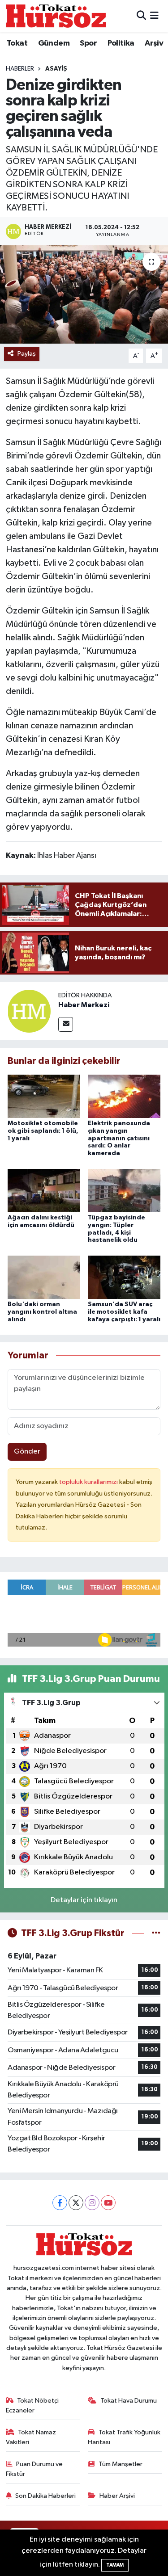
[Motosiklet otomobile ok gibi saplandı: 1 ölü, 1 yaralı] (44, 1096)
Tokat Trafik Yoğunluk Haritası (124, 2437)
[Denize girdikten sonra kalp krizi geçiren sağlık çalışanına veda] (84, 294)
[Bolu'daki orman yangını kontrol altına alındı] (44, 1277)
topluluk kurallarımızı (89, 1482)
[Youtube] (108, 2203)
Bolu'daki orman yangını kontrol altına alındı (42, 1312)
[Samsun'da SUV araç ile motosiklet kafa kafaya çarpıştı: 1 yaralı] (124, 1277)
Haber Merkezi (84, 1005)
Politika (121, 43)
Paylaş (27, 354)
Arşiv (154, 43)
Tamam (115, 2565)
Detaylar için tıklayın (84, 1900)
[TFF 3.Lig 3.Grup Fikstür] (156, 1933)
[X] (76, 2203)
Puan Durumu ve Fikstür (34, 2469)
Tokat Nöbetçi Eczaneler (32, 2406)
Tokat (17, 43)
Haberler (20, 69)
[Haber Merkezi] (29, 1011)
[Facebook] (60, 2203)
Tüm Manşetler (121, 2464)
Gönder (27, 1452)
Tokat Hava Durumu (129, 2401)
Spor (88, 43)
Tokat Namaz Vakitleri (31, 2437)
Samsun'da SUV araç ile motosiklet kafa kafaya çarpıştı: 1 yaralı (124, 1312)
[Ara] (141, 16)
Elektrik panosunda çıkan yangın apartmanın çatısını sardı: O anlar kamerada (119, 1138)
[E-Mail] (66, 1024)
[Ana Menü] (154, 16)
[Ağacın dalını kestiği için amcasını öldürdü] (44, 1190)
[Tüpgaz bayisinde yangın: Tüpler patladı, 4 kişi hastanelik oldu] (124, 1190)
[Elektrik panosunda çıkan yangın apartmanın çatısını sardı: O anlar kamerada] (124, 1096)
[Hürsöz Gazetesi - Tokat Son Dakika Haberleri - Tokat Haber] (56, 16)
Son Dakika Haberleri (45, 2496)
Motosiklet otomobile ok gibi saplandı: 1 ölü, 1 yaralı (43, 1131)
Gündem (54, 43)
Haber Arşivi (117, 2496)
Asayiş (56, 69)
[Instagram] (92, 2203)
